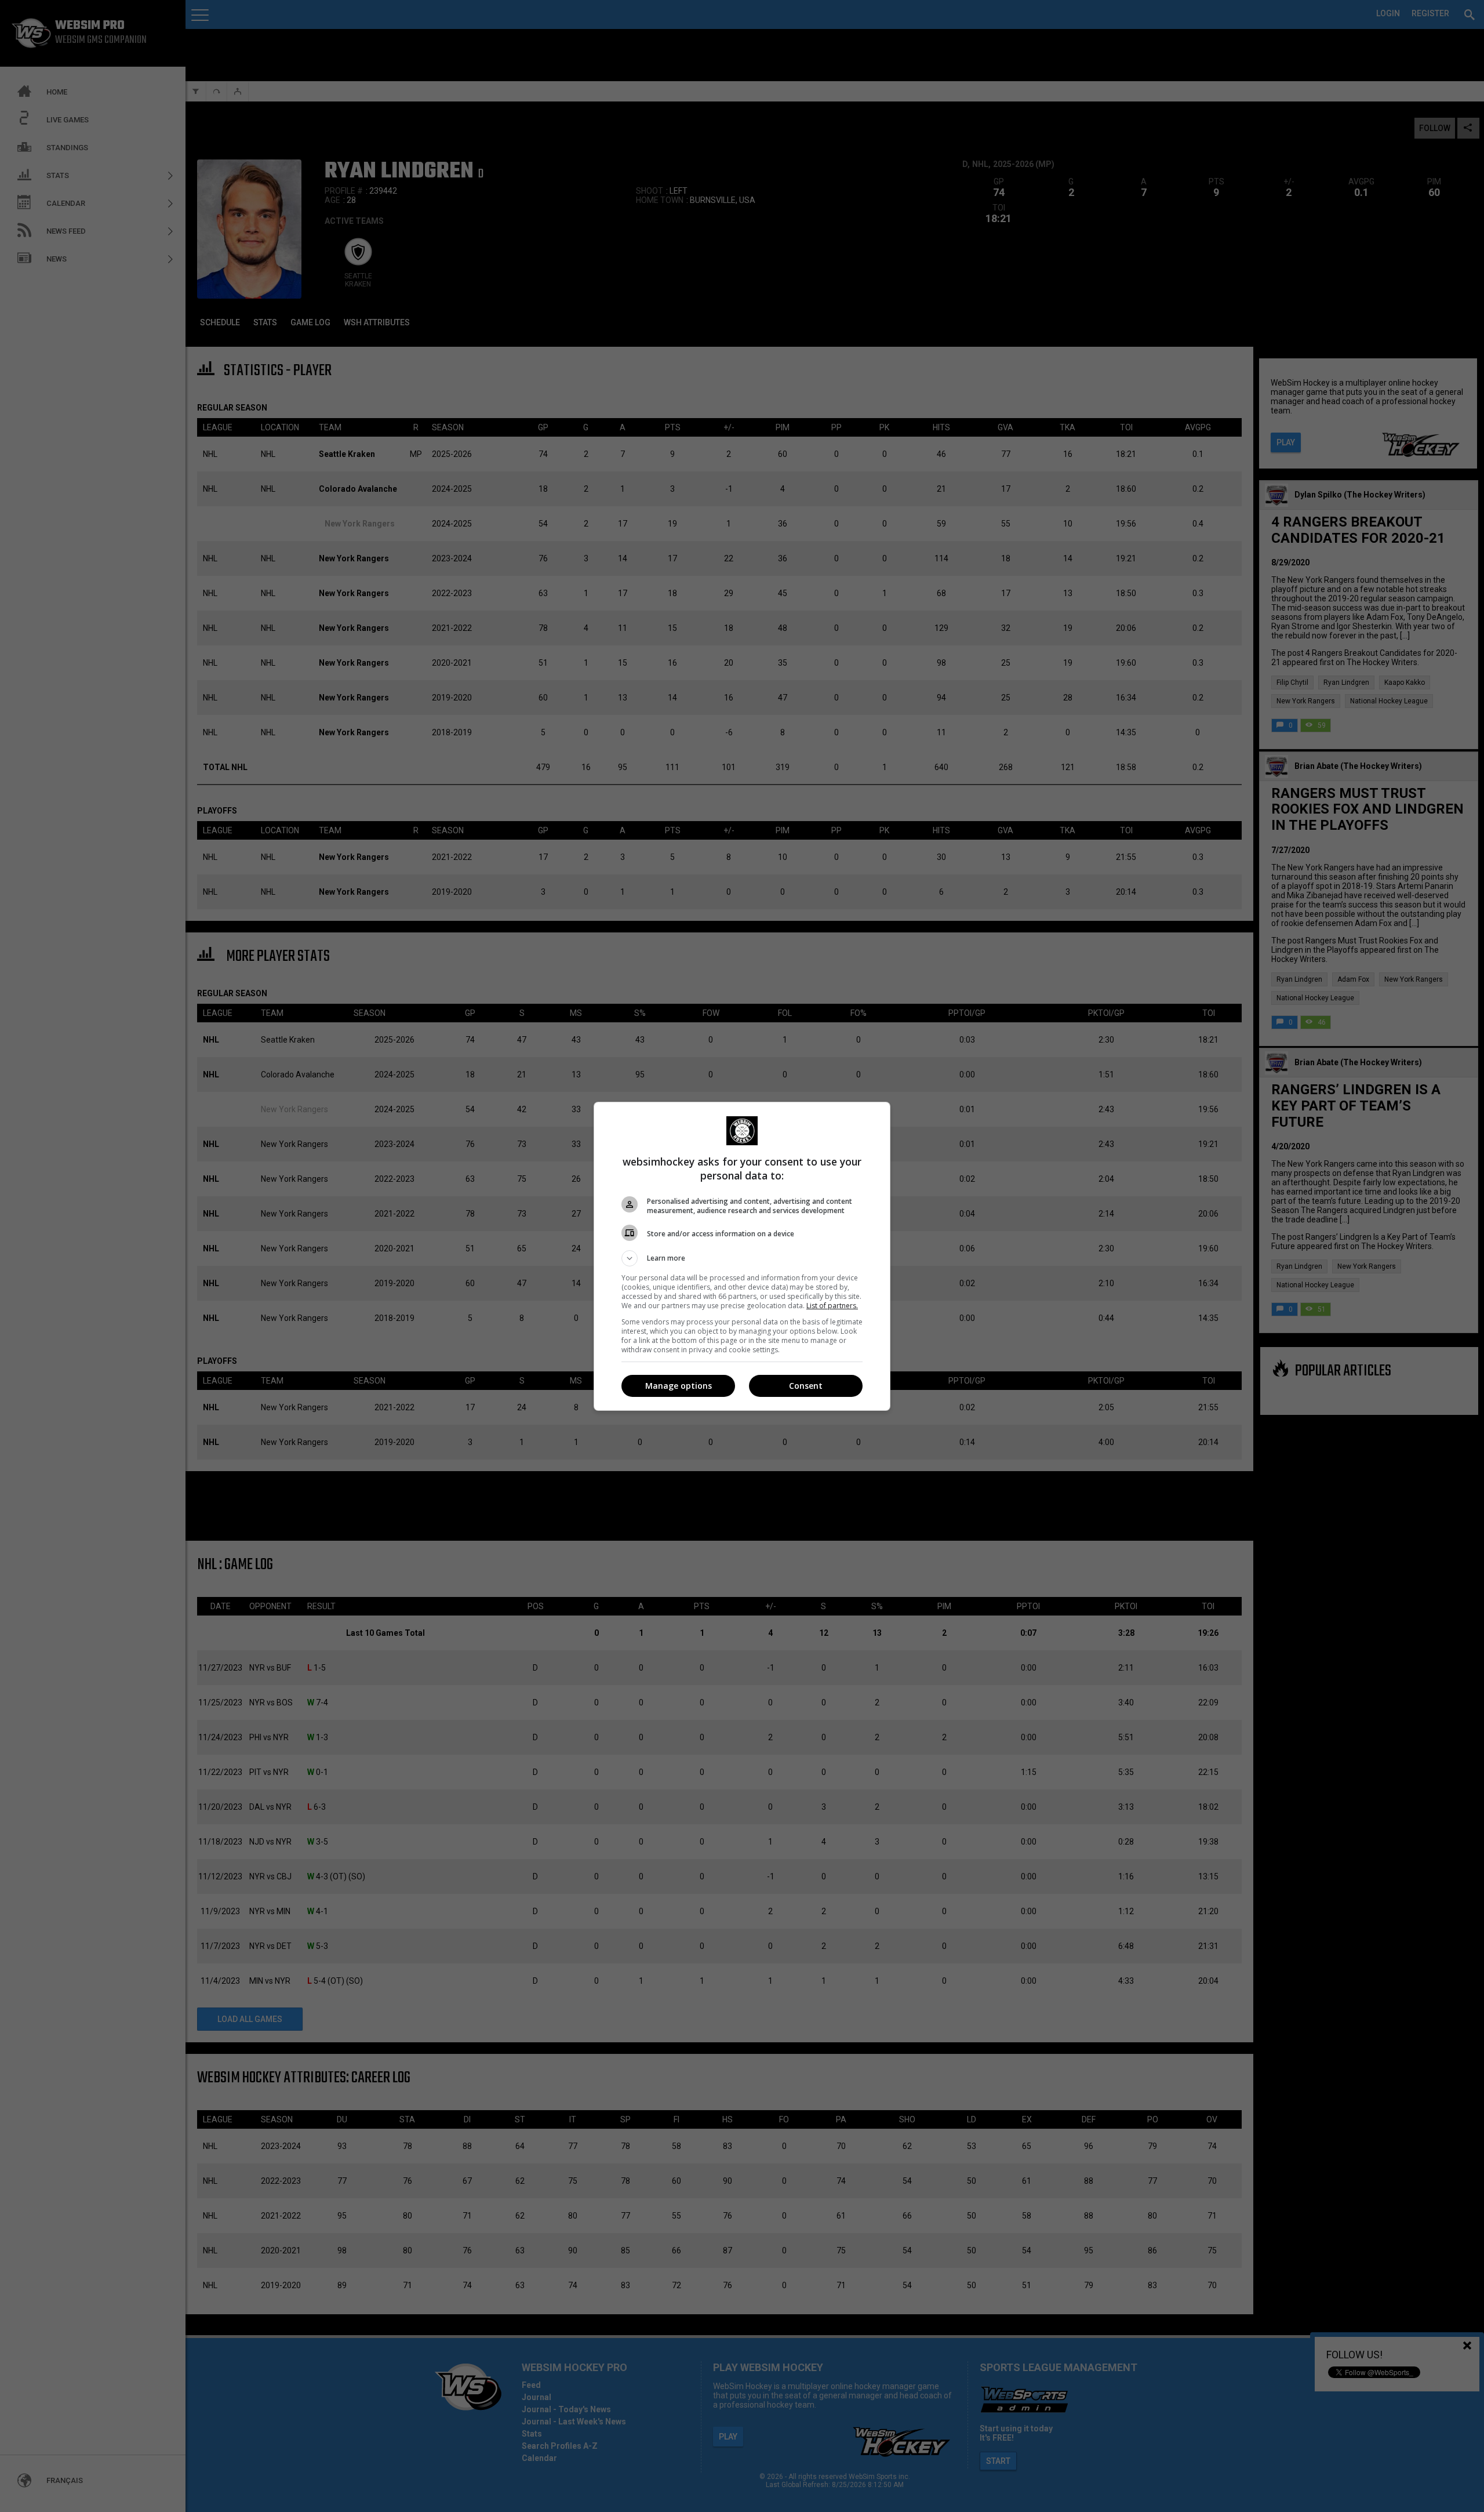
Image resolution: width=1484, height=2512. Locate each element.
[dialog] (742, 1256)
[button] (742, 1258)
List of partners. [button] (832, 1306)
